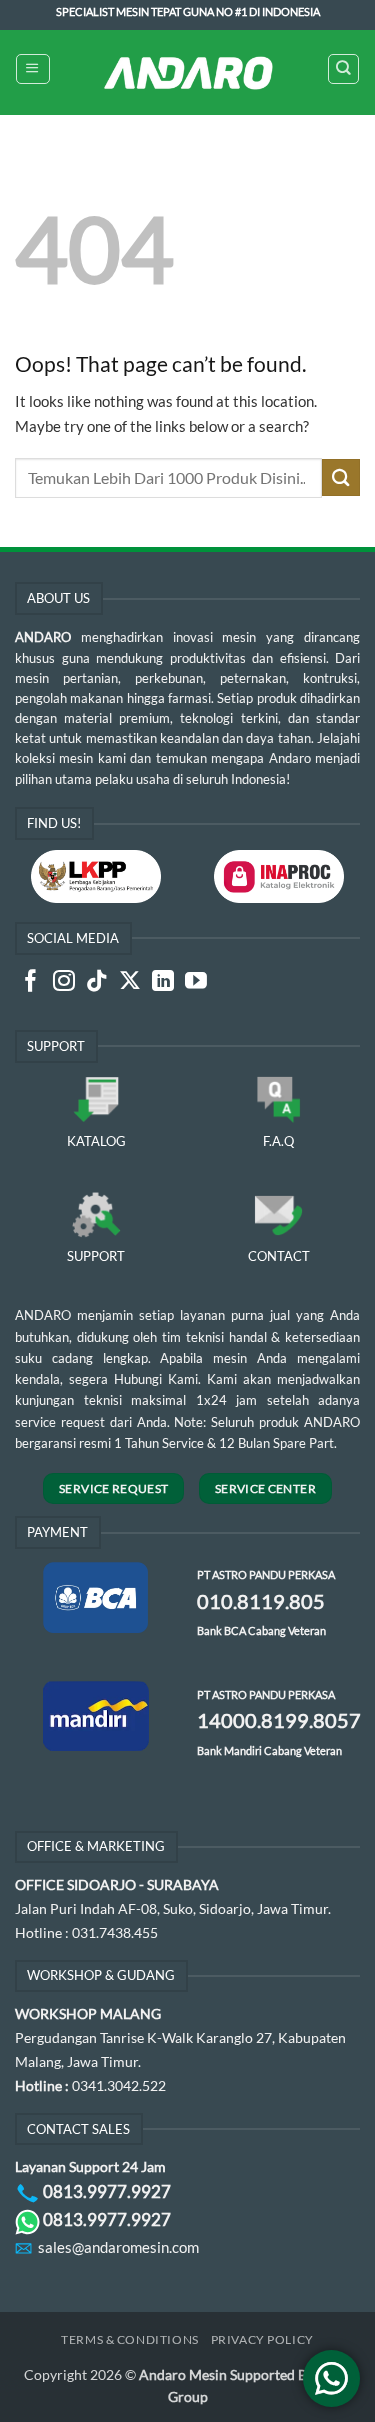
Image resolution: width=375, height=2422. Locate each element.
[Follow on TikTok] (97, 982)
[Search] (343, 69)
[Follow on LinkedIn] (163, 982)
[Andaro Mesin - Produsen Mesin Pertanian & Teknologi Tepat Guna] (188, 73)
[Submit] (341, 477)
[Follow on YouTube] (196, 982)
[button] (32, 69)
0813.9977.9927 (107, 2191)
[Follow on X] (130, 982)
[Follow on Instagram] (64, 982)
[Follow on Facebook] (31, 982)
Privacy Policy (262, 2339)
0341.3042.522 (119, 2085)
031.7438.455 (115, 1932)
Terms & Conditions (129, 2339)
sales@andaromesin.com (118, 2247)
